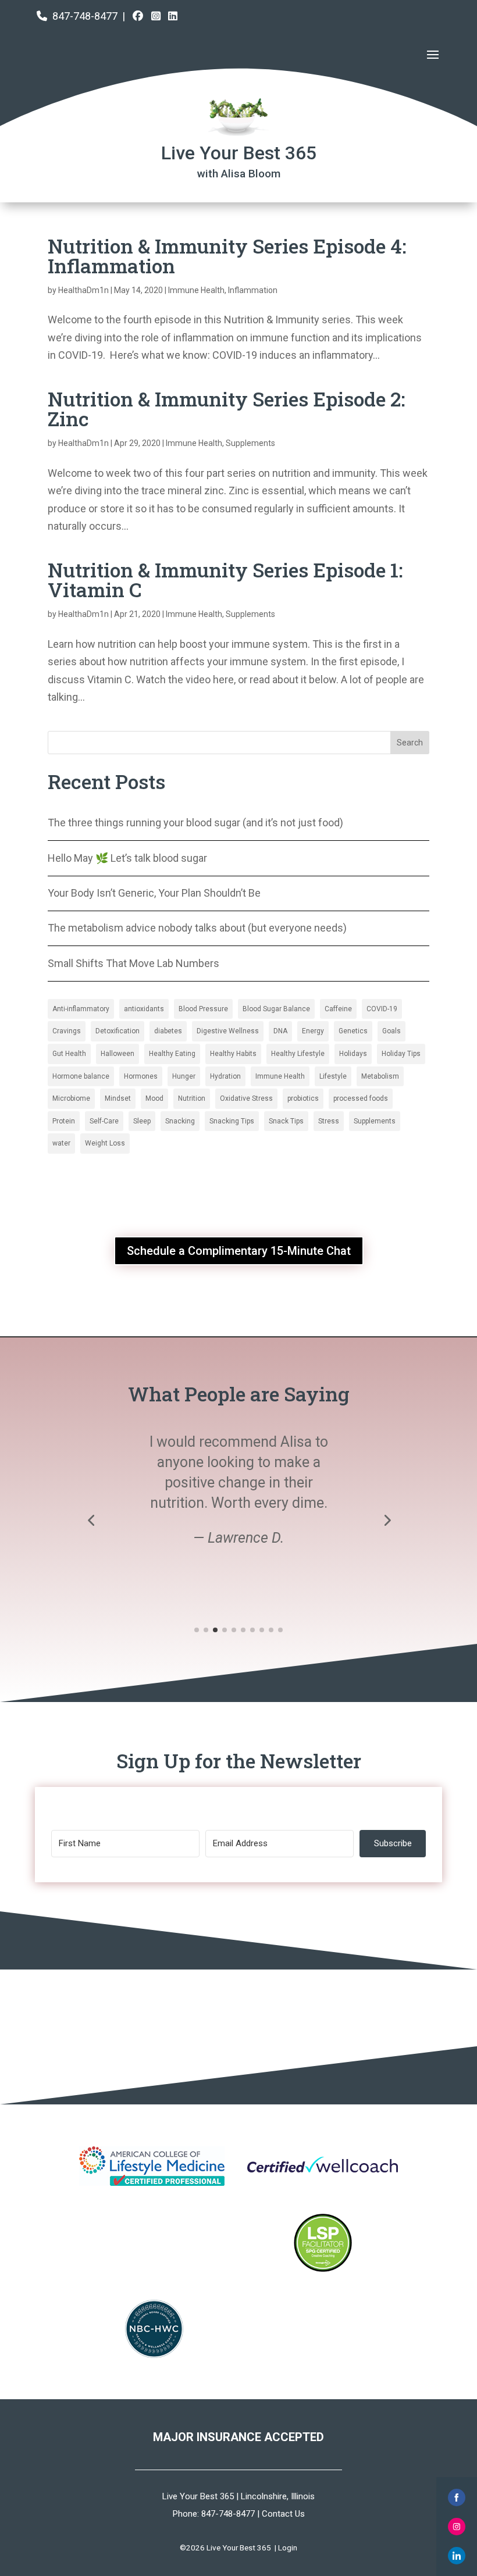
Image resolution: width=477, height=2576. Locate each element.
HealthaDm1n (83, 290)
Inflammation (253, 290)
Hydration (225, 1076)
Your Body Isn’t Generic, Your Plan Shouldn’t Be (154, 893)
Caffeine (338, 1009)
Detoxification (118, 1031)
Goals (391, 1031)
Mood (154, 1098)
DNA (280, 1031)
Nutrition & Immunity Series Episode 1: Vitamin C (225, 579)
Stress (329, 1121)
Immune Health (196, 290)
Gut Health (69, 1054)
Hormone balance (81, 1076)
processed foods (361, 1098)
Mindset (118, 1098)
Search (410, 743)
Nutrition (192, 1098)
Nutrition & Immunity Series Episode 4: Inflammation (227, 256)
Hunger (184, 1076)
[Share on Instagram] (457, 2527)
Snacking (180, 1121)
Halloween (118, 1054)
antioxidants (144, 1009)
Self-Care (104, 1121)
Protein (64, 1121)
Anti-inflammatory (81, 1009)
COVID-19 (382, 1009)
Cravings (67, 1031)
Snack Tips (286, 1121)
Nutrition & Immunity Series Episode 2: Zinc (226, 408)
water (61, 1143)
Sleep (142, 1121)
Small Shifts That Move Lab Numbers (134, 963)
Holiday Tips (401, 1054)
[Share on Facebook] (457, 2497)
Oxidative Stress (246, 1098)
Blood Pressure (203, 1009)
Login (288, 2548)
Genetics (353, 1031)
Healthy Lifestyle (298, 1054)
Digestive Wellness (228, 1031)
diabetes (168, 1031)
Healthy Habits (233, 1054)
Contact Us (283, 2514)
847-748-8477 (85, 16)
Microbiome (71, 1098)
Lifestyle (333, 1076)
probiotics (303, 1098)
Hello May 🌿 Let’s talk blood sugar (127, 858)
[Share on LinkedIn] (457, 2556)
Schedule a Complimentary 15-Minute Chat (239, 1251)
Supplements (250, 443)
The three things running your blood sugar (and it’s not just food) (195, 823)
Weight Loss (105, 1143)
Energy (313, 1031)
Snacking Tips (232, 1121)
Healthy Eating (172, 1054)
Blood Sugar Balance (276, 1009)
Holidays (353, 1054)
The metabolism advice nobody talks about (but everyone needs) (197, 928)
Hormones (141, 1076)
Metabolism (380, 1076)
